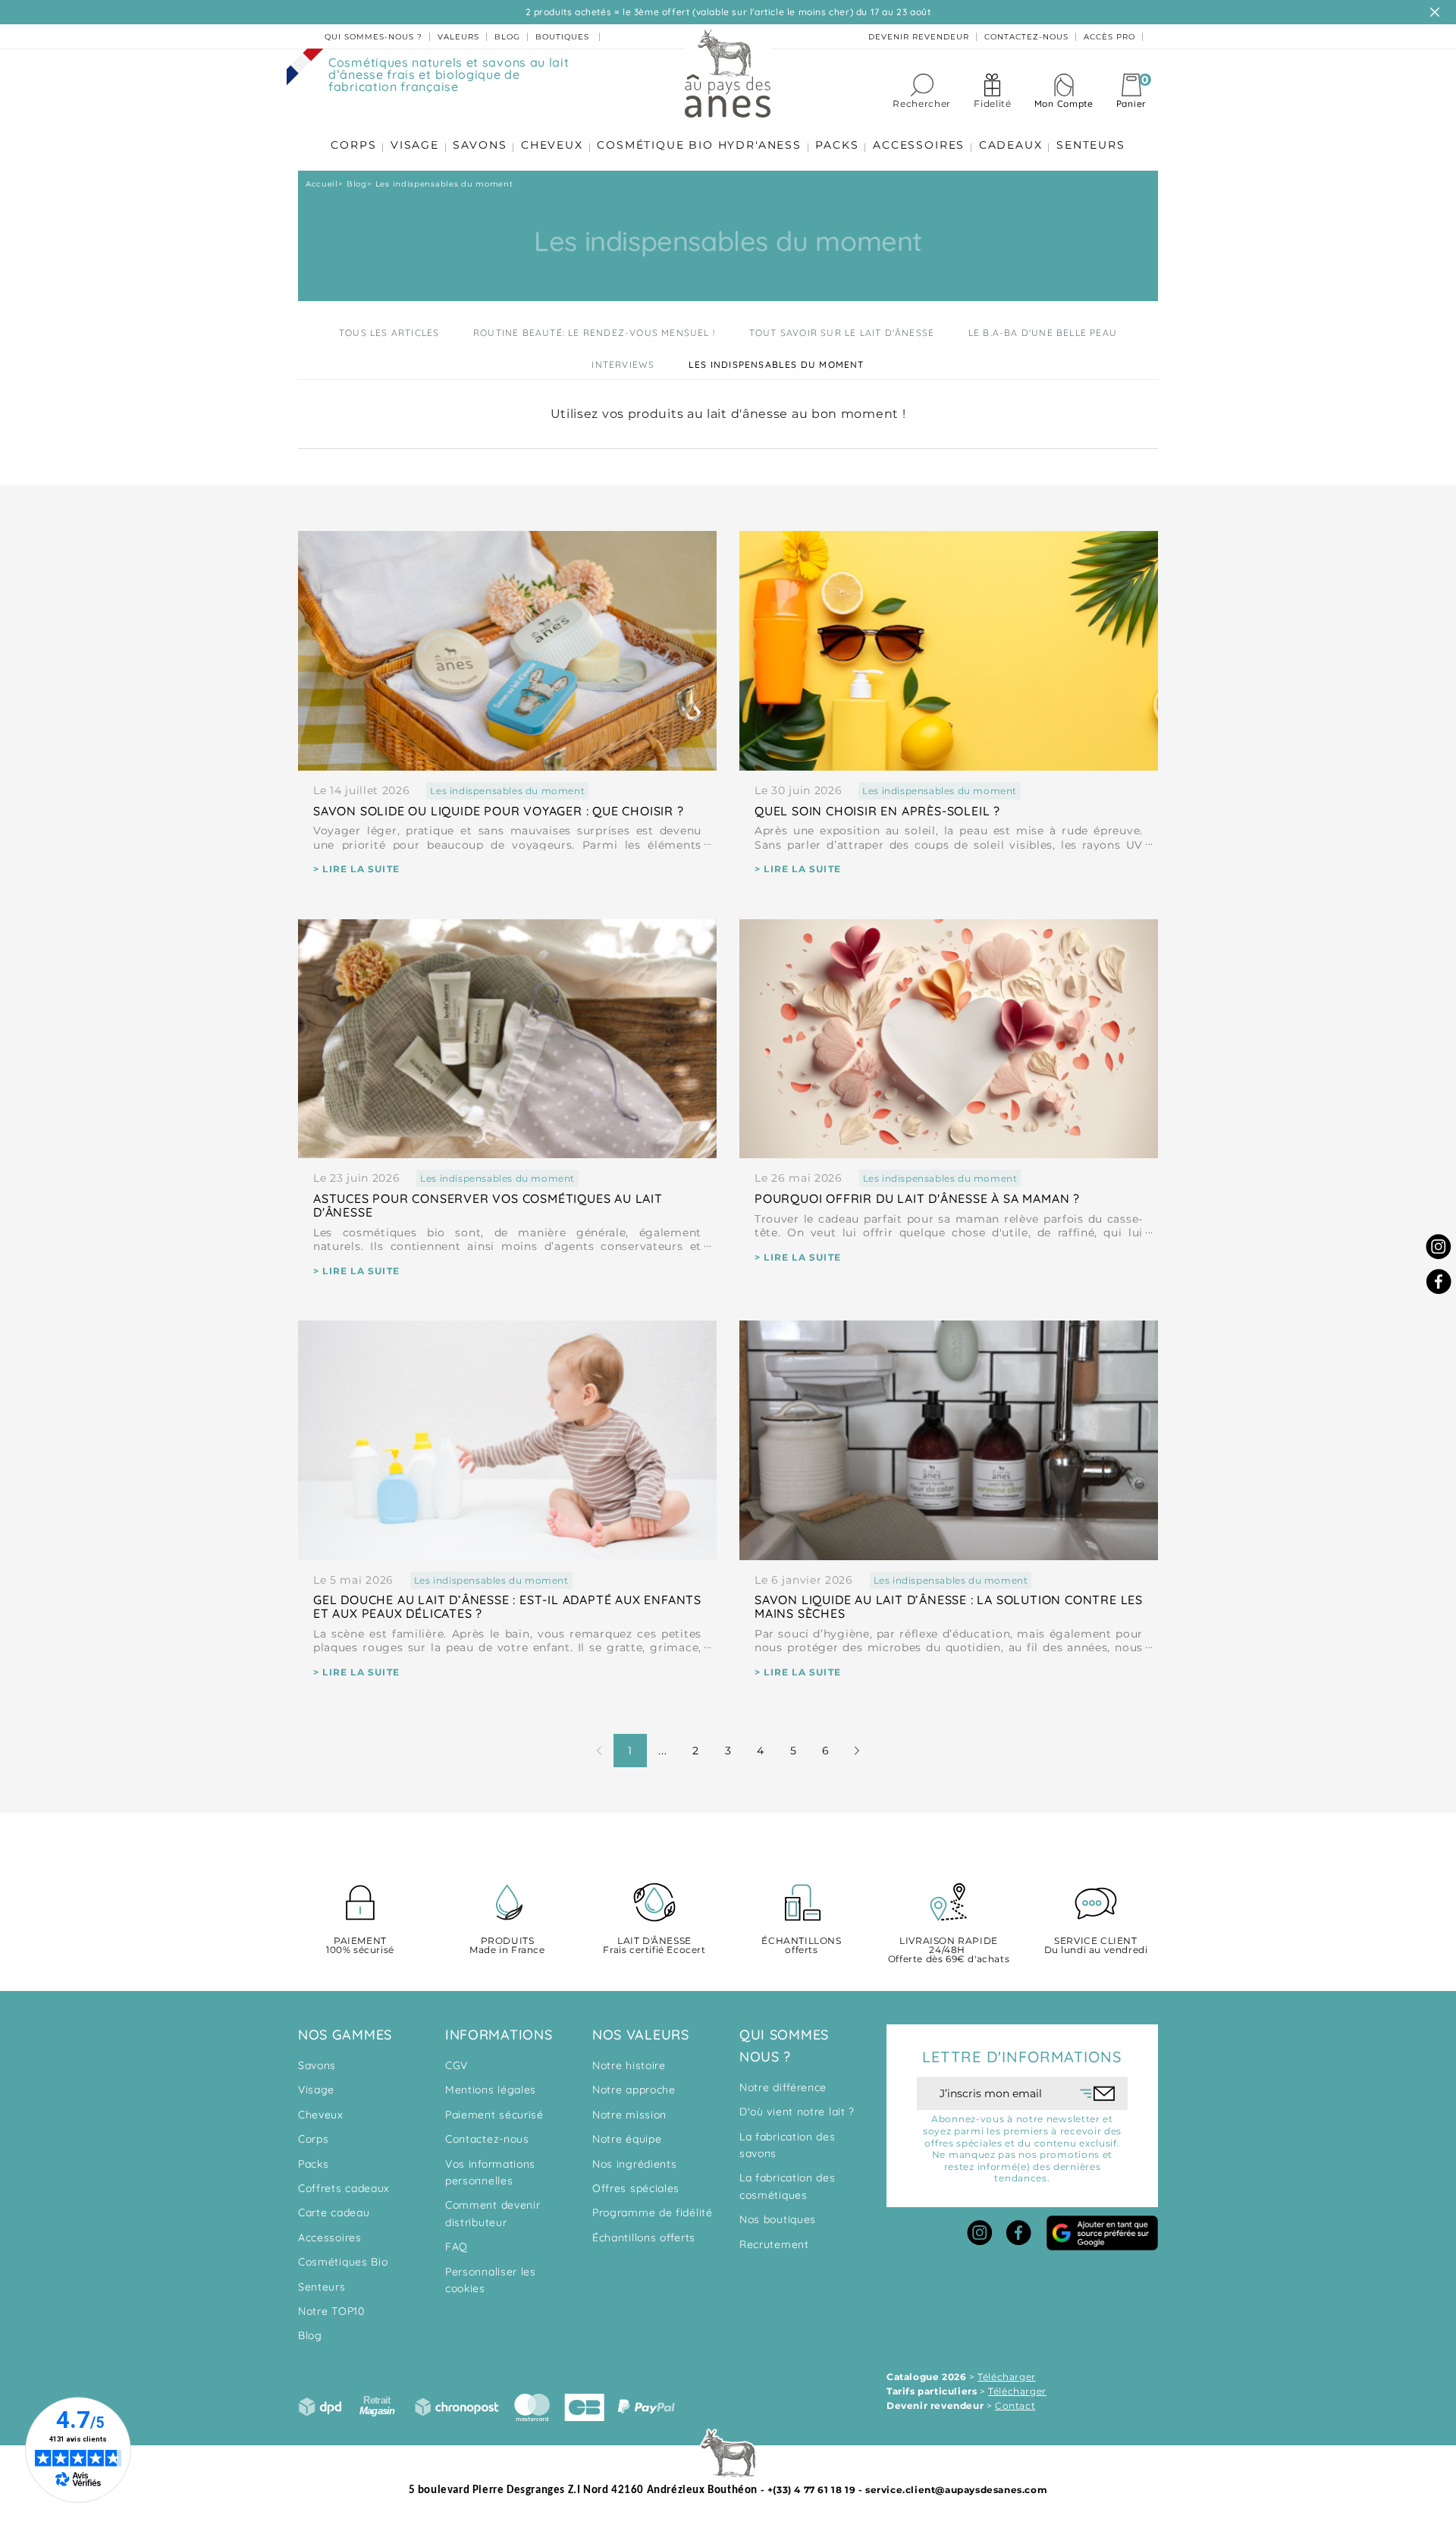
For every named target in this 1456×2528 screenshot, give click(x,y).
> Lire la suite (356, 869)
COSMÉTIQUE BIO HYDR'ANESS (699, 145)
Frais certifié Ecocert (654, 1946)
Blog (310, 2335)
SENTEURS (1090, 145)
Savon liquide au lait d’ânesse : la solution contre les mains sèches (949, 1606)
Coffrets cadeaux (344, 2188)
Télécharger (1007, 2377)
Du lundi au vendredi (1096, 1946)
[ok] (1098, 2093)
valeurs (458, 37)
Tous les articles (389, 333)
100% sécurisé (360, 1946)
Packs (314, 2164)
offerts (801, 1946)
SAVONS (480, 145)
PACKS (837, 145)
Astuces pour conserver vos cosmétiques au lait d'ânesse (488, 1205)
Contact (1015, 2406)
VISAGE (415, 145)
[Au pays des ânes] (728, 73)
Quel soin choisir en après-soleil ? (877, 811)
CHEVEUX (552, 145)
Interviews (623, 364)
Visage (316, 2090)
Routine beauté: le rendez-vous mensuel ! (594, 333)
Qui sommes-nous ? (373, 37)
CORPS (353, 145)
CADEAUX (1011, 145)
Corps (314, 2139)
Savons (317, 2065)
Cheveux (321, 2115)
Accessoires (330, 2238)
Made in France (507, 1946)
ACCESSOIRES (919, 145)
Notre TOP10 (331, 2311)
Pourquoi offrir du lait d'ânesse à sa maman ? (917, 1198)
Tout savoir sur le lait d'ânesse (842, 333)
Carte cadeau (334, 2212)
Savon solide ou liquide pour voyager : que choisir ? (499, 811)
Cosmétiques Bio (343, 2262)
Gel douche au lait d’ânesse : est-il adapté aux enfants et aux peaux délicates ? (507, 1606)
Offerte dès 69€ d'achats (949, 1950)
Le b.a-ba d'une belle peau (1043, 333)
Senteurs (322, 2287)
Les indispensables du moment (777, 364)
